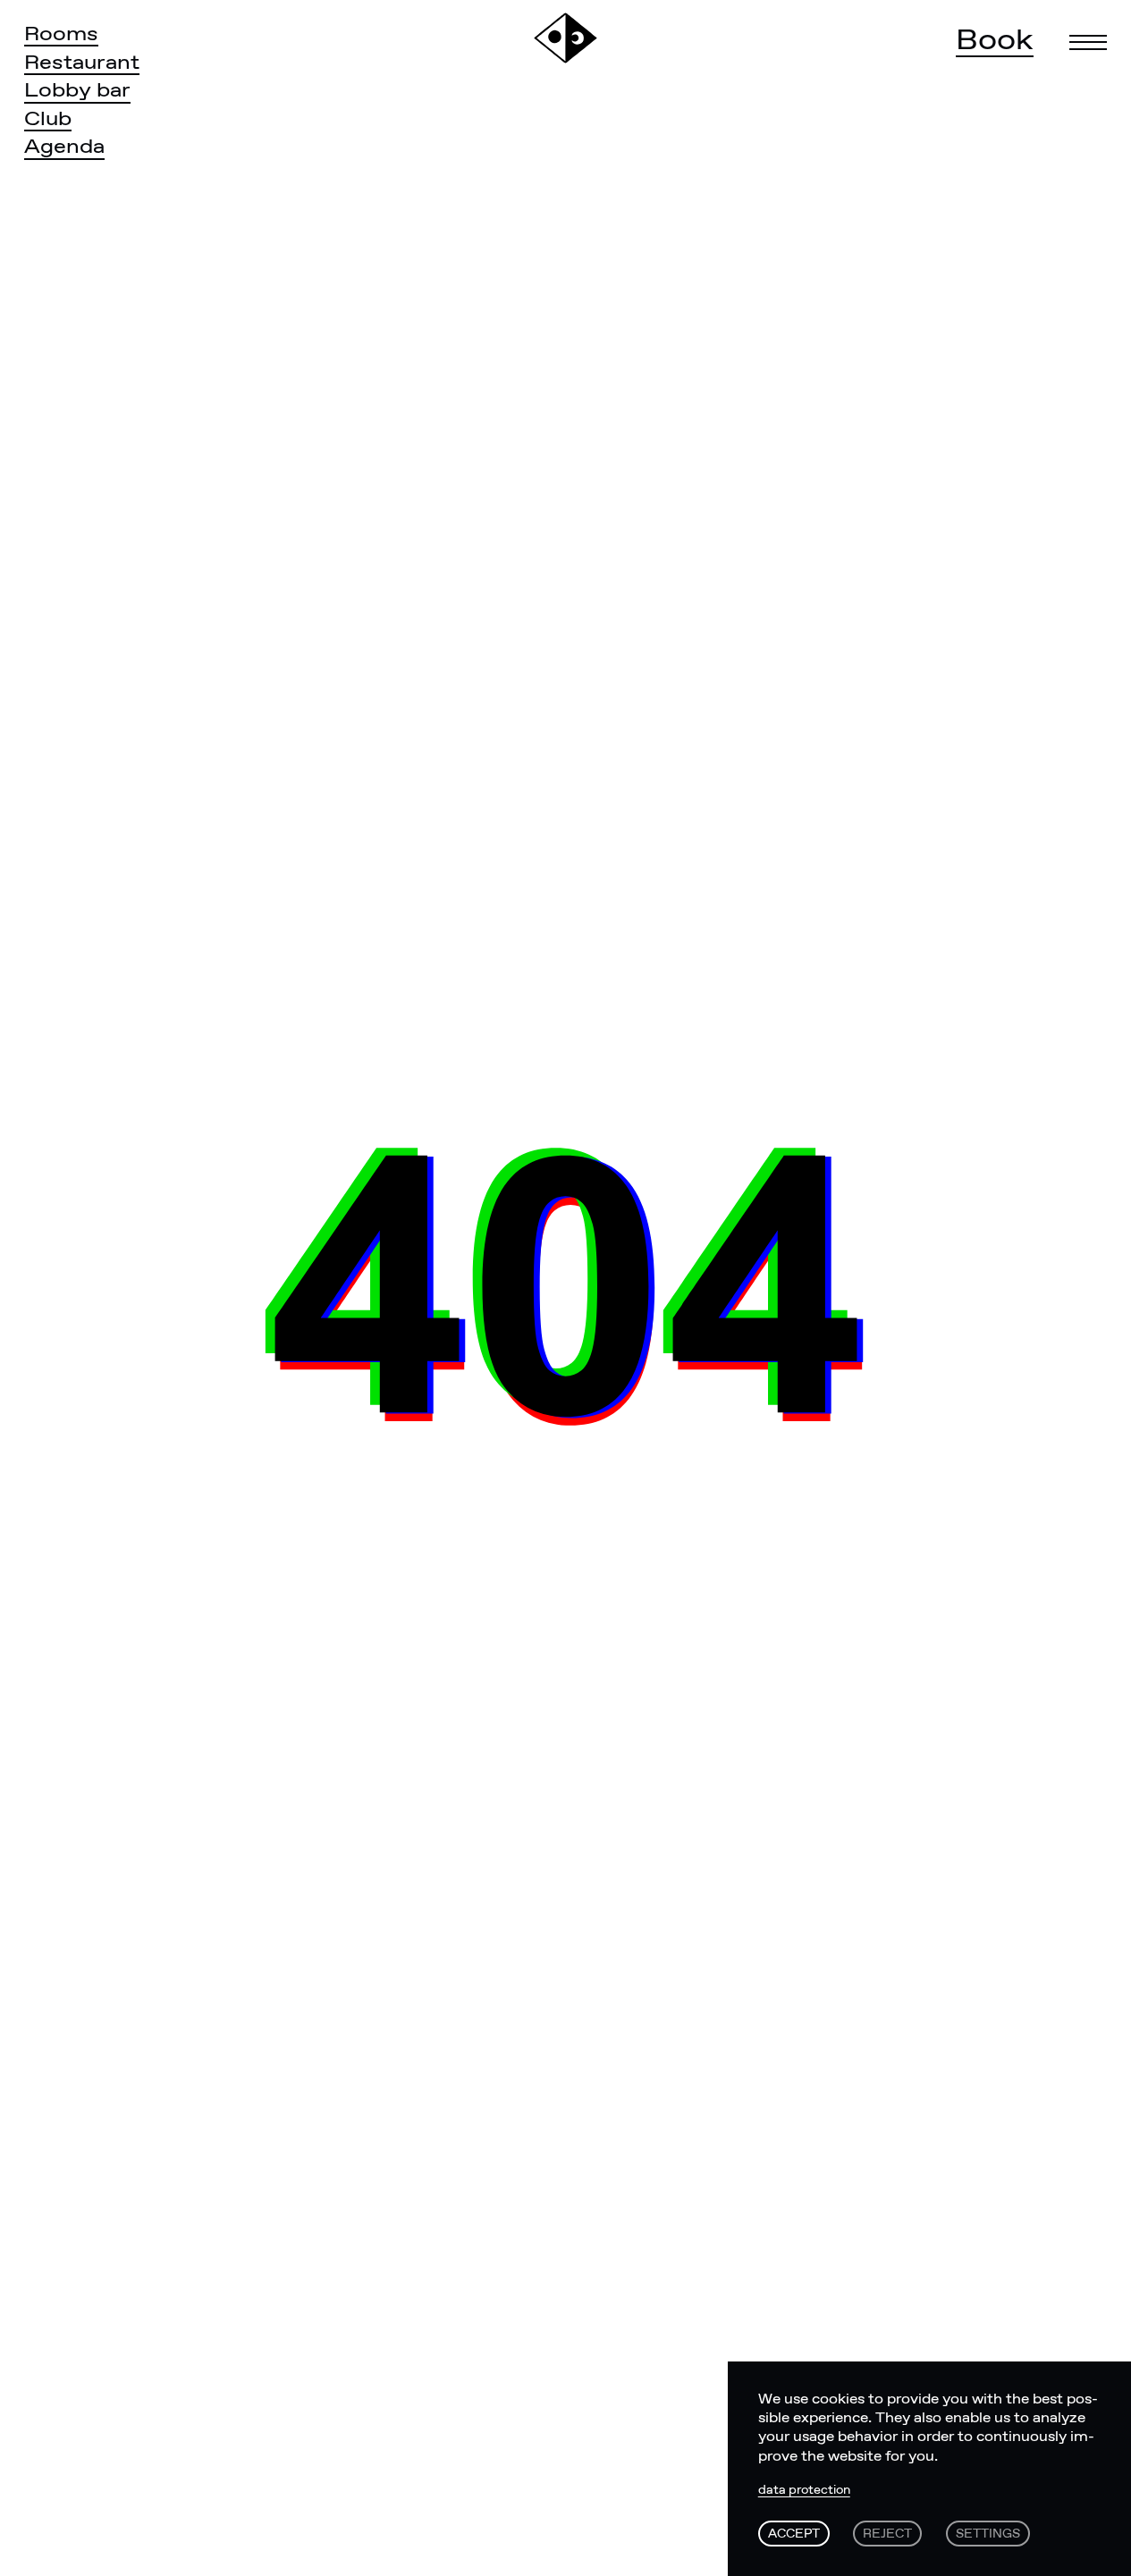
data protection (804, 2491)
